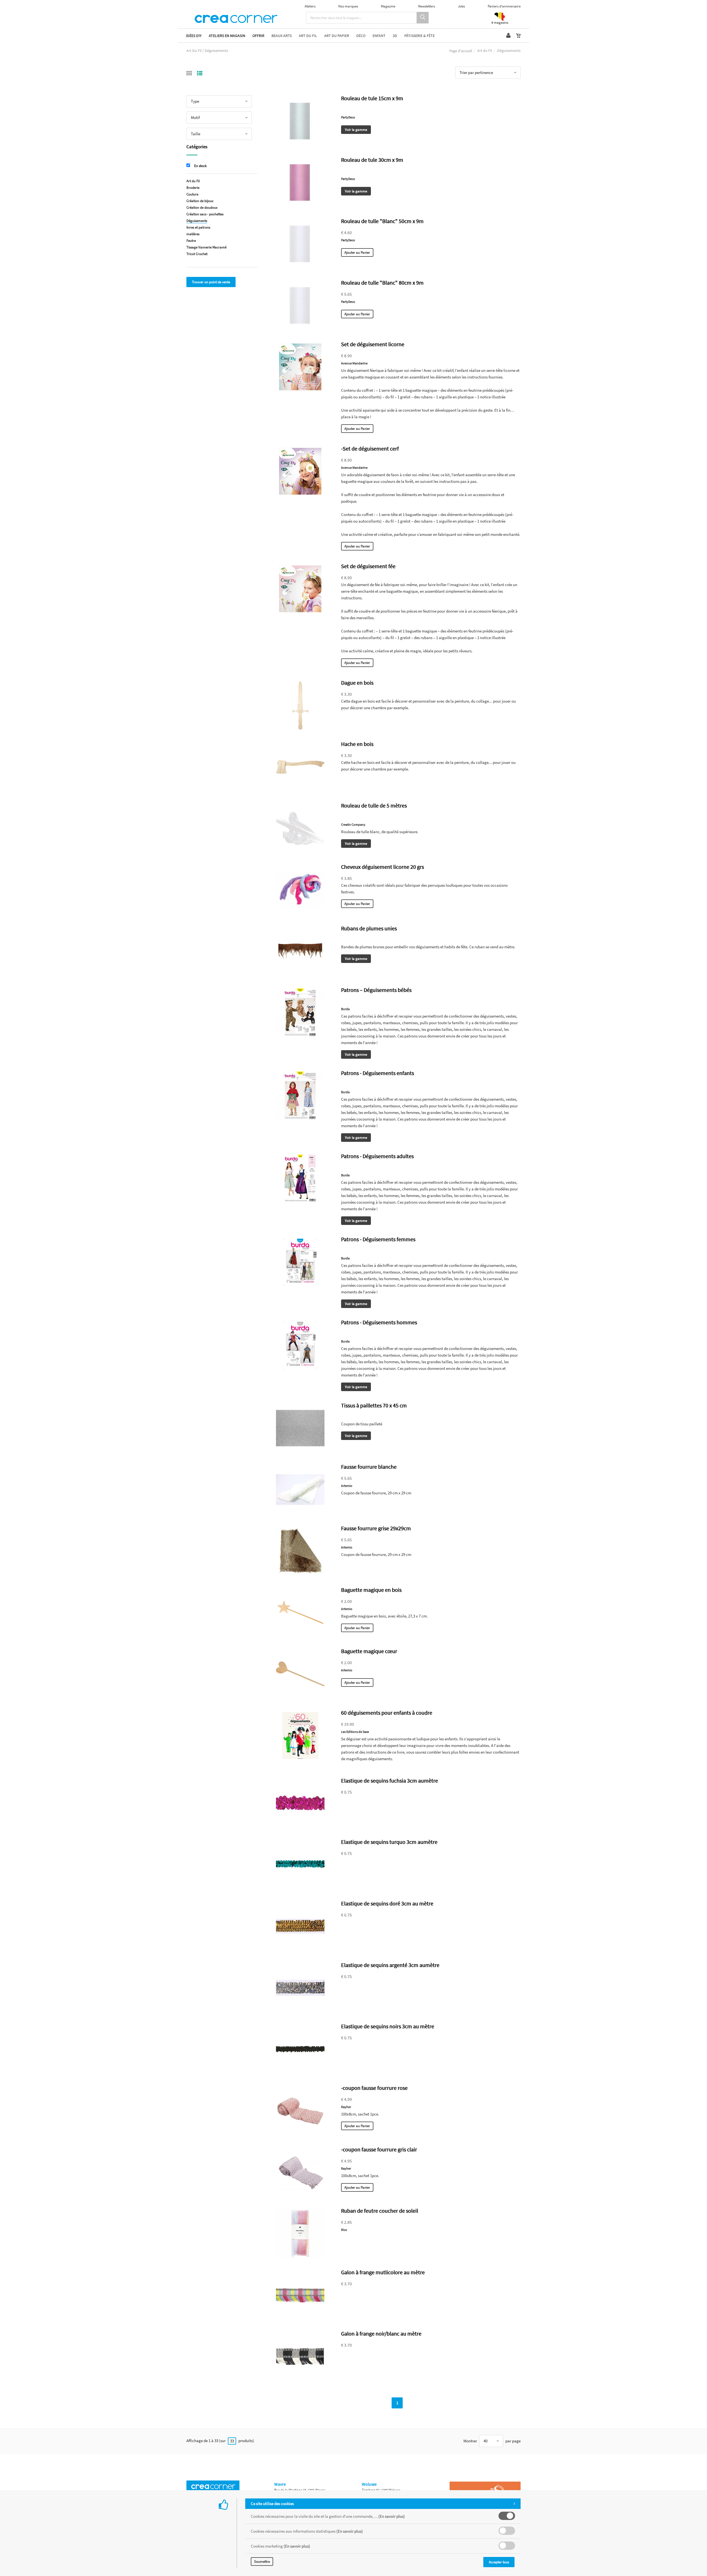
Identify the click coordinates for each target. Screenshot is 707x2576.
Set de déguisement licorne (373, 344)
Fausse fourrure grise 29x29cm (376, 1528)
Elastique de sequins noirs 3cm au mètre (388, 2026)
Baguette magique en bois (371, 1590)
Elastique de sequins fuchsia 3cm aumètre (390, 1781)
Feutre (191, 241)
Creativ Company (353, 824)
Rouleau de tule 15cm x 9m (372, 98)
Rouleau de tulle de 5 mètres (374, 805)
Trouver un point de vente (211, 282)
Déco (361, 36)
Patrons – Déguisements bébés (376, 990)
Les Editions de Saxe (355, 1732)
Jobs (461, 6)
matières (193, 234)
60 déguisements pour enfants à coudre (387, 1713)
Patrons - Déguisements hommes (379, 1322)
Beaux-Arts (282, 36)
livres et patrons (198, 227)
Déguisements (197, 221)
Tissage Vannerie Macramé (206, 247)
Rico (344, 2230)
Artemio (347, 1486)
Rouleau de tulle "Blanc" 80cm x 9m (382, 283)
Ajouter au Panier (357, 252)
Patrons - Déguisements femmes (378, 1239)
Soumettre (262, 2562)
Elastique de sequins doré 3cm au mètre (387, 1903)
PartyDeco (348, 117)
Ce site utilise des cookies (272, 2504)
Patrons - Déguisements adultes (377, 1156)
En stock (200, 166)
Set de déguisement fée (368, 566)
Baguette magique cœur (369, 1651)
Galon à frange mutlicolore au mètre (383, 2272)
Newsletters (427, 6)
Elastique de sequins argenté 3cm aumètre (390, 1965)
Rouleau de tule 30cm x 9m (372, 160)
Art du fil (308, 36)
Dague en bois (357, 683)
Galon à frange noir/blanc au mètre (381, 2333)
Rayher (346, 2107)
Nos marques (348, 6)
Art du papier (337, 36)
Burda (345, 1009)
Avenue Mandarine (354, 363)
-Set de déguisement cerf (370, 448)
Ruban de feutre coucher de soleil (380, 2211)
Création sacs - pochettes (205, 214)
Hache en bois (357, 744)
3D (395, 36)
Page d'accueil (461, 51)
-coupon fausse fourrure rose (374, 2088)
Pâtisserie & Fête (420, 36)
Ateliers (310, 6)
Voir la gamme (356, 130)
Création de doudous (202, 207)
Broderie (193, 188)
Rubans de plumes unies (369, 928)
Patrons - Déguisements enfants (378, 1073)
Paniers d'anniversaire (504, 6)
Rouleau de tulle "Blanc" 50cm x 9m (382, 221)
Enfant (379, 36)
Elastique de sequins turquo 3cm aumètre (389, 1842)
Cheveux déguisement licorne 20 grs (382, 867)
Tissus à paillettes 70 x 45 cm (374, 1405)
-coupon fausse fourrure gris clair (379, 2149)
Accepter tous (499, 2562)
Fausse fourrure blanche (369, 1467)
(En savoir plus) (392, 2516)
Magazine (388, 6)
